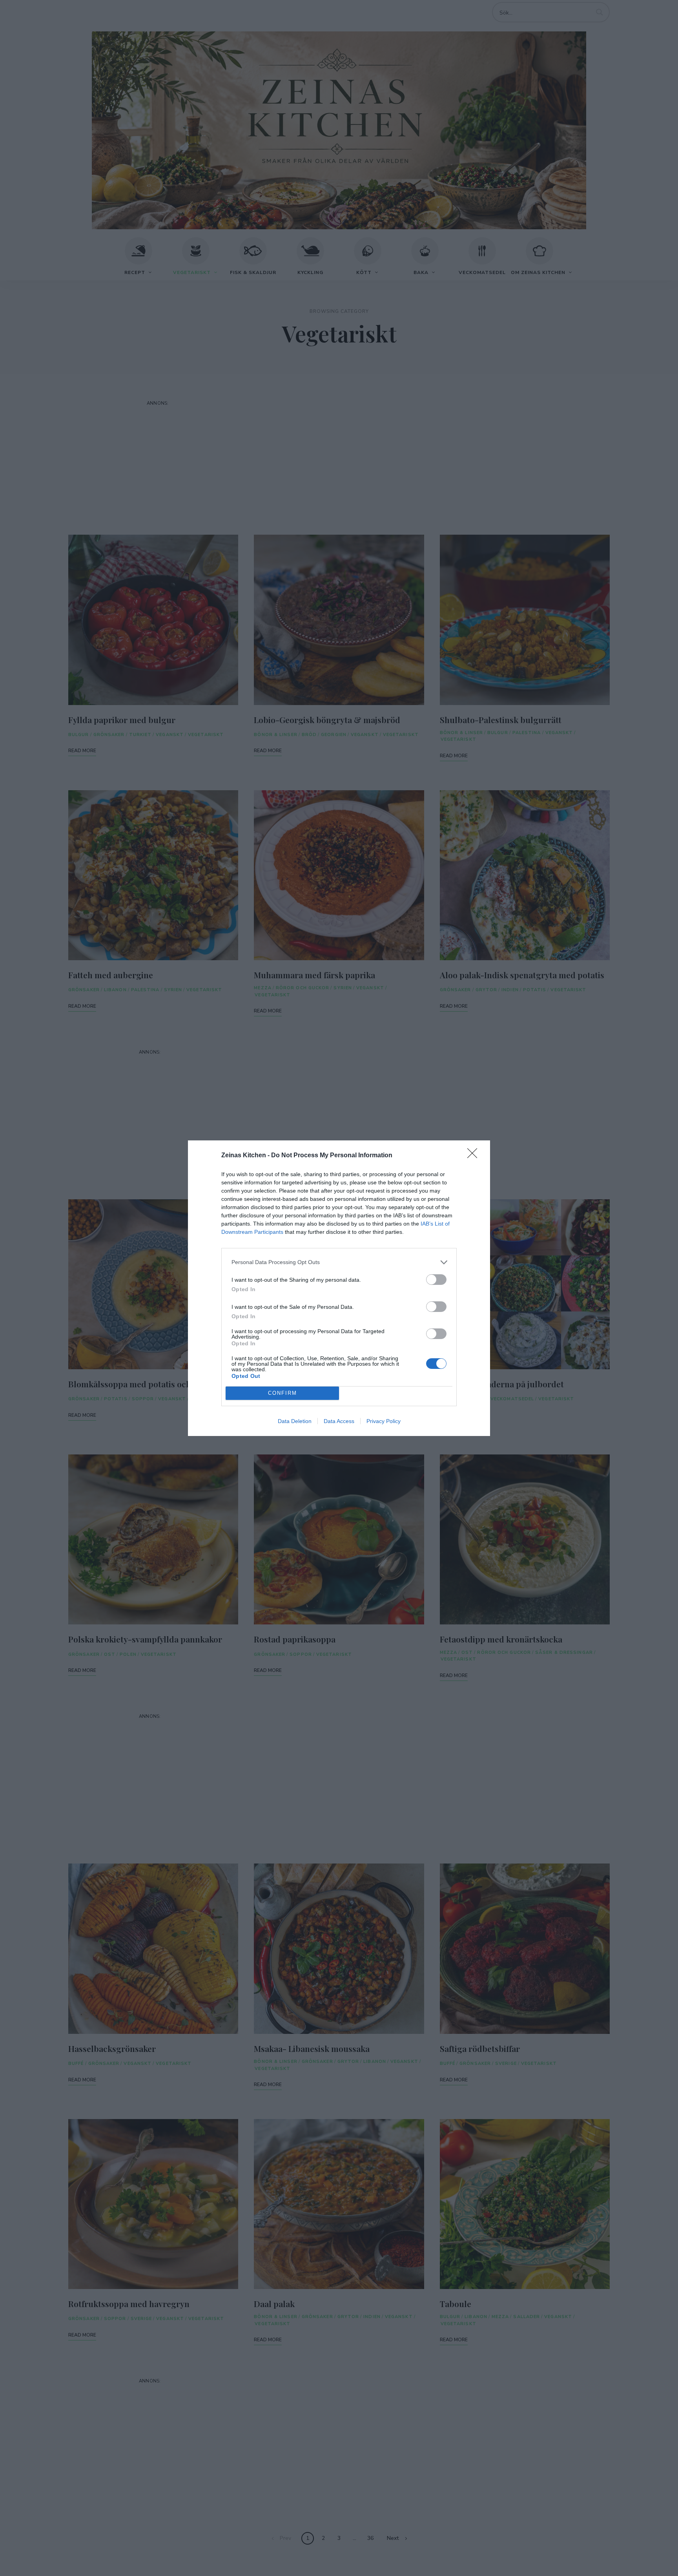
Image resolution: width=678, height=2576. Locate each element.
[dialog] (339, 1288)
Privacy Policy (384, 1421)
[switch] (436, 1280)
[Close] (475, 1156)
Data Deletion (295, 1421)
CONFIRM (282, 1393)
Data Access (339, 1421)
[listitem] (339, 1262)
